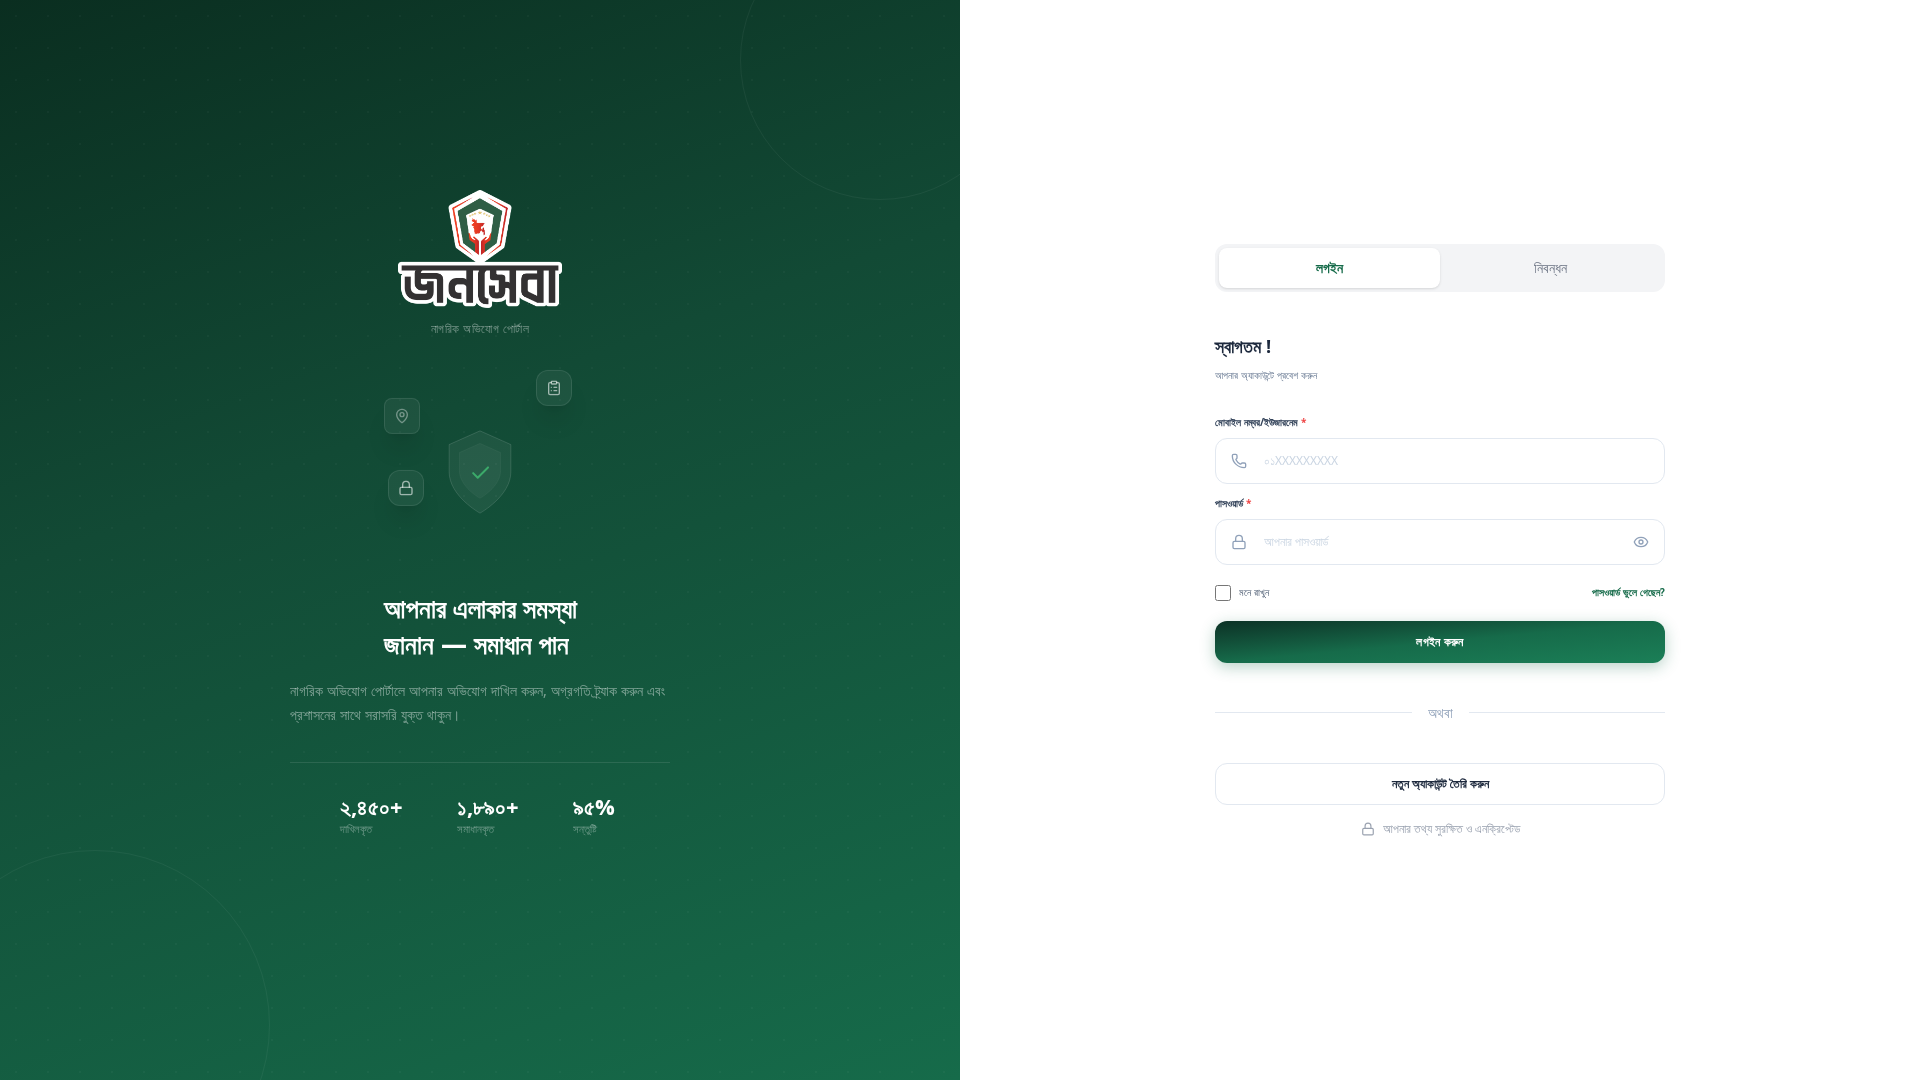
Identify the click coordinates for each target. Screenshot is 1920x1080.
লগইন (1329, 267)
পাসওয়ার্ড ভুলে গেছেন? (1628, 592)
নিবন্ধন (1550, 267)
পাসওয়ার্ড (1233, 503)
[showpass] (1649, 542)
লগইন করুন (1439, 641)
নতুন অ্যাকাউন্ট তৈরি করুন (1440, 783)
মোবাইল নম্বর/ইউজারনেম (1260, 422)
